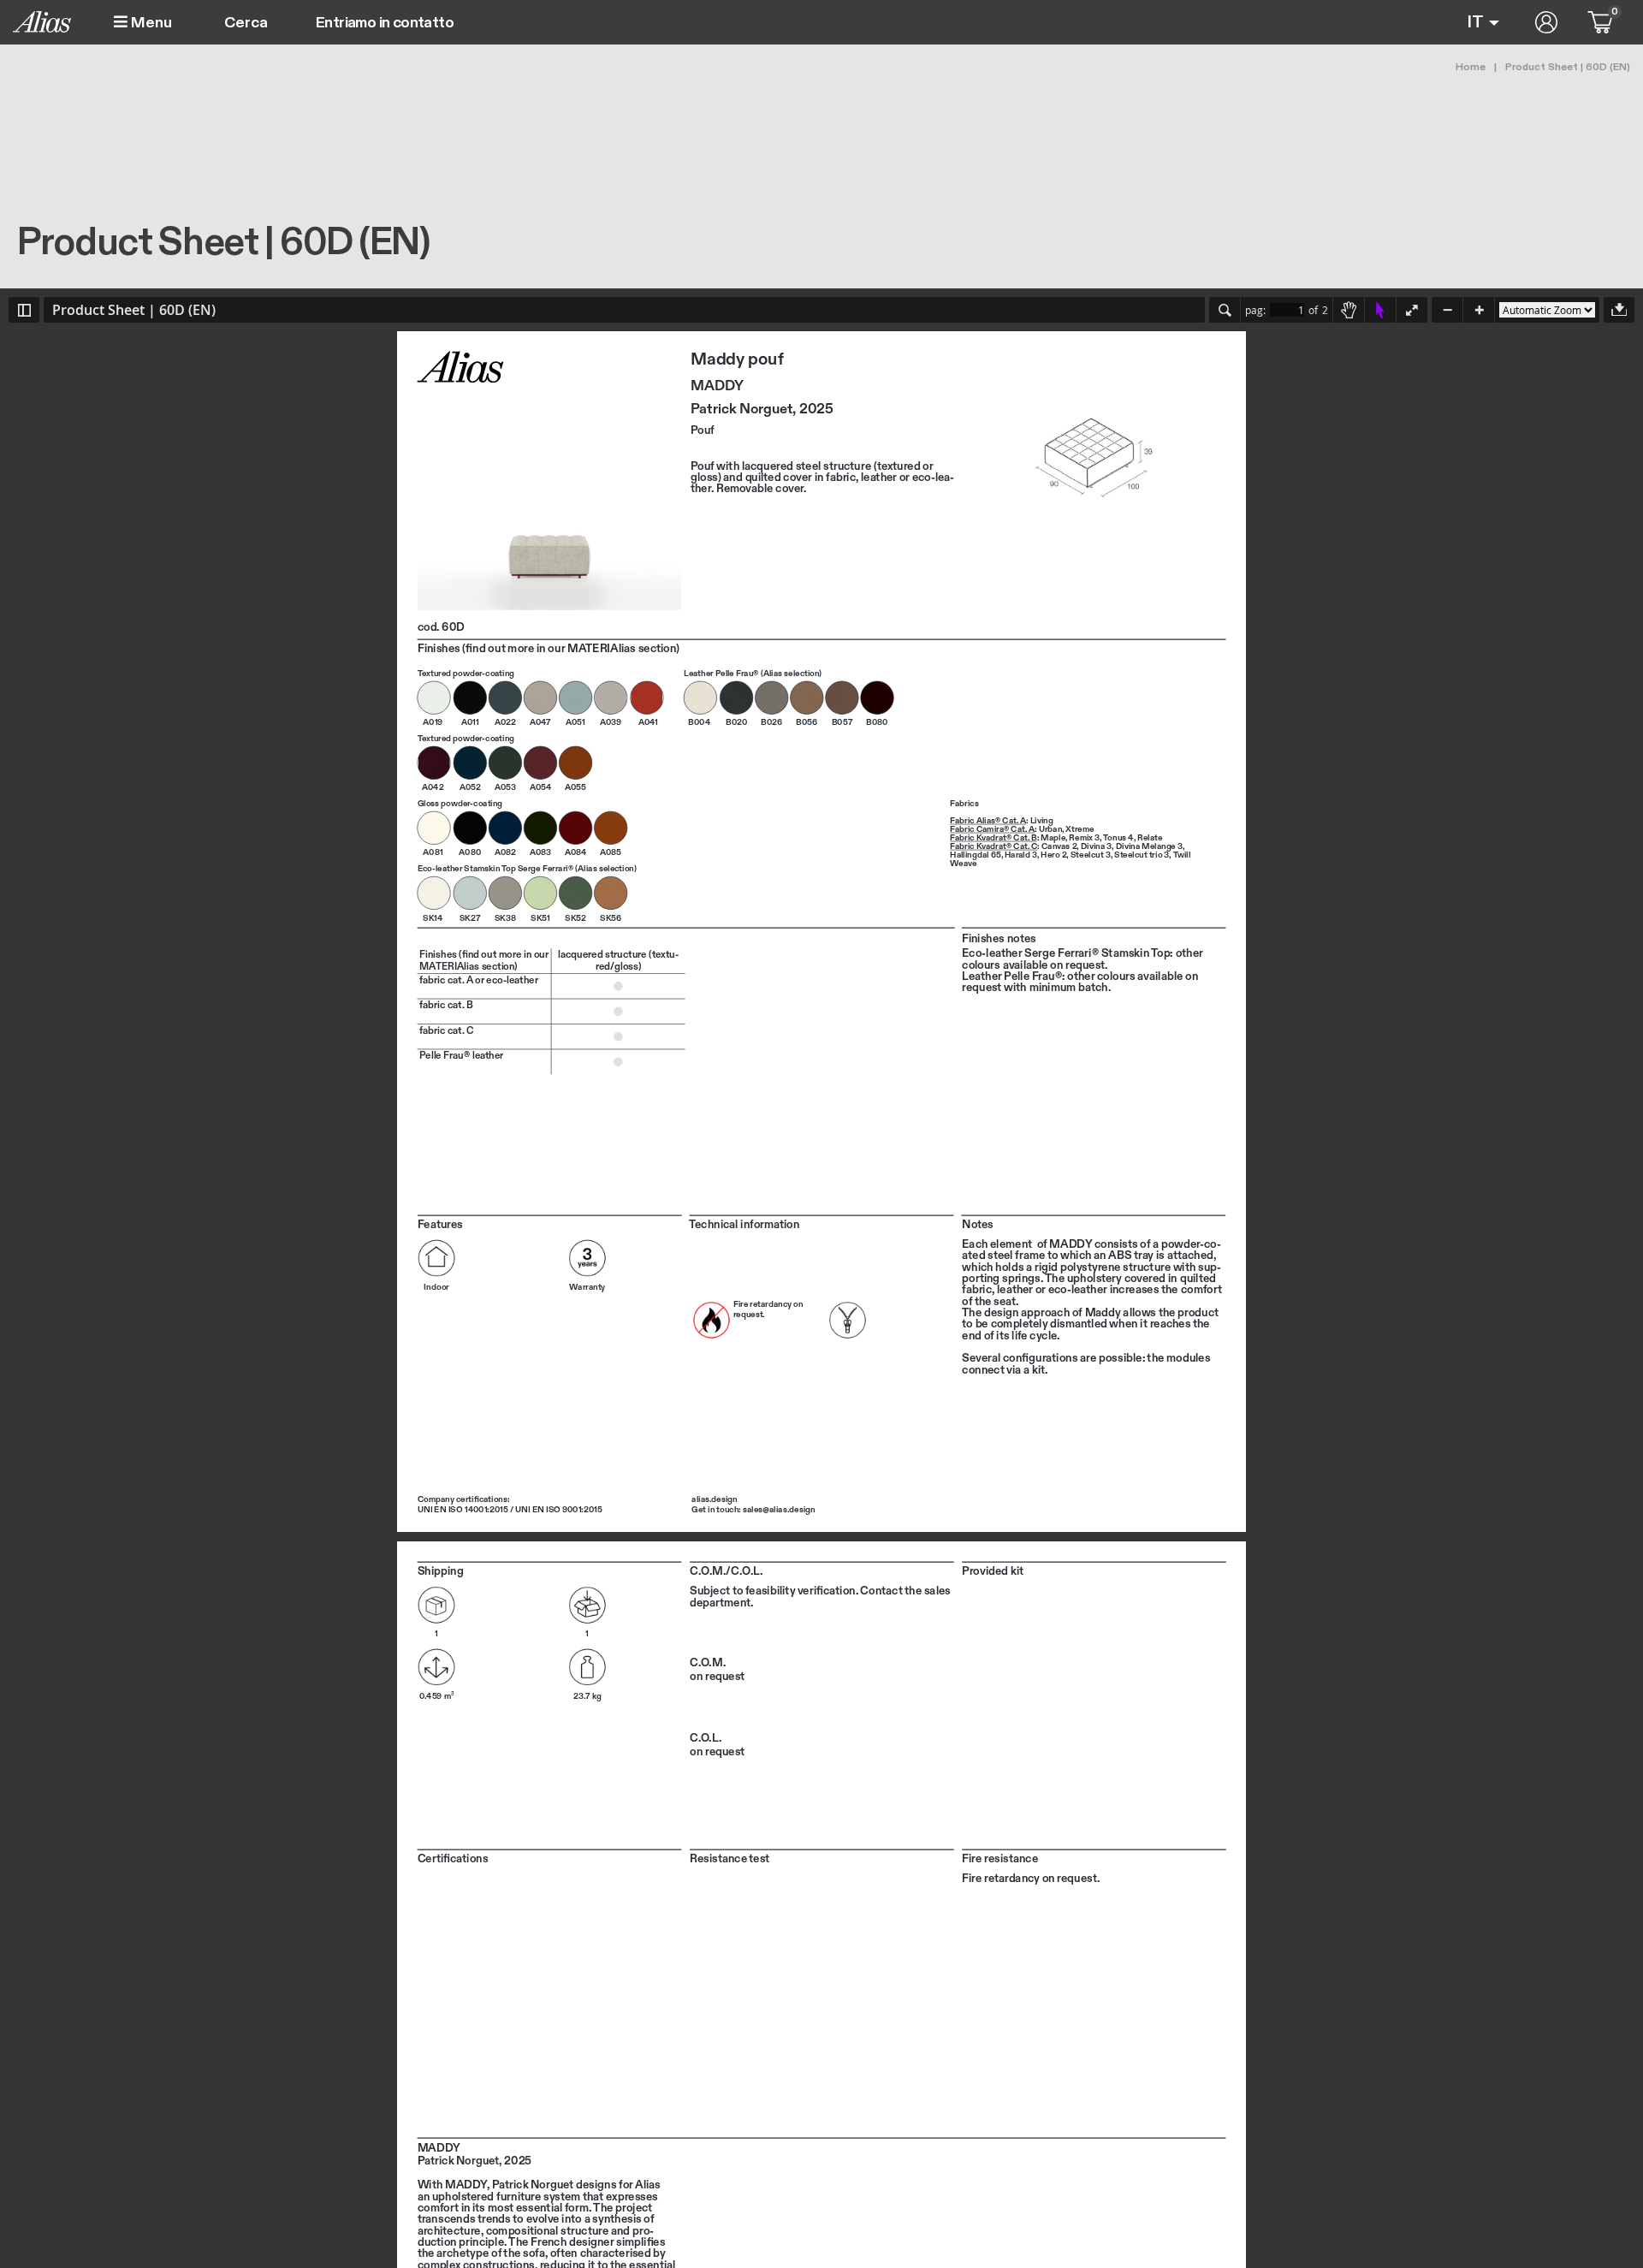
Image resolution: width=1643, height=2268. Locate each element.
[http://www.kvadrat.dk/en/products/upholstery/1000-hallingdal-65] (975, 855)
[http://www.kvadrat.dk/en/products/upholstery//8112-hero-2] (1053, 855)
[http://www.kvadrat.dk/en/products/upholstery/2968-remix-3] (1084, 838)
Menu (150, 23)
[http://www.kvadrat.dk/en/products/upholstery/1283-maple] (1053, 838)
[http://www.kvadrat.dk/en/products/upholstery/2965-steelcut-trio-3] (1142, 855)
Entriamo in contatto (385, 23)
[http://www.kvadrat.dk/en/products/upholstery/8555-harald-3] (1021, 855)
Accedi (1546, 22)
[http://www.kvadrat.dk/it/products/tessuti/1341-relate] (1150, 838)
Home (1471, 67)
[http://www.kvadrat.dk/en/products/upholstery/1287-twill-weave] (1183, 855)
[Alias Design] (42, 22)
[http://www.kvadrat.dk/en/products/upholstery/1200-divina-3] (1096, 846)
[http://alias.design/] (714, 1499)
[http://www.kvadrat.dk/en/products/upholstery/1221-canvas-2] (1059, 846)
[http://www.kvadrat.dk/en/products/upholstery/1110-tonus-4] (1118, 838)
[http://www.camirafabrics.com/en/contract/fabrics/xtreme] (1080, 829)
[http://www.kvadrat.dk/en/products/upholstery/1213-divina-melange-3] (1149, 846)
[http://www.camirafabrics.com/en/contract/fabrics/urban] (1050, 829)
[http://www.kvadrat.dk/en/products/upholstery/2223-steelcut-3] (1091, 855)
